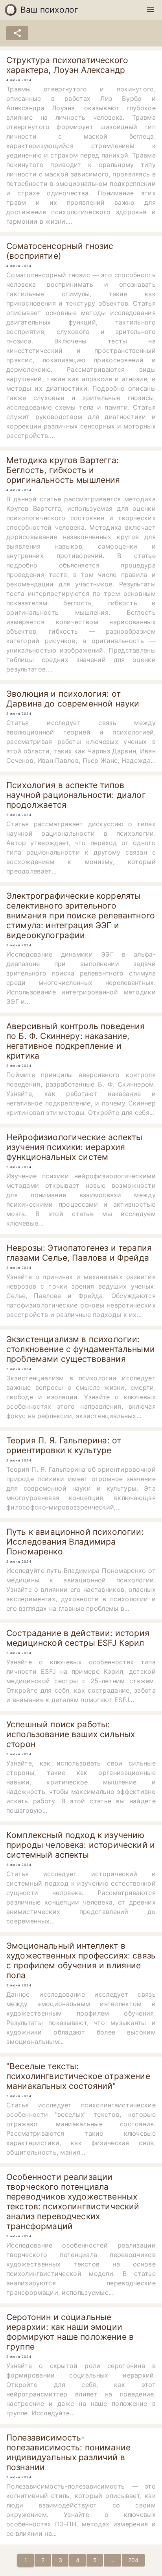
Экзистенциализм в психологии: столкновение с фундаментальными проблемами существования (81, 1349)
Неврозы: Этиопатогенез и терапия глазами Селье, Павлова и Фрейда (79, 1253)
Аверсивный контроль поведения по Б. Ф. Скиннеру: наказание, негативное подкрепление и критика (76, 1041)
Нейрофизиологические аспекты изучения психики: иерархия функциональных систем (74, 1147)
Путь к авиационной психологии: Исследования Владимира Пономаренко (75, 1542)
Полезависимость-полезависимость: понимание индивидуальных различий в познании (68, 2452)
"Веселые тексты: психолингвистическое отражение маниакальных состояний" (78, 2076)
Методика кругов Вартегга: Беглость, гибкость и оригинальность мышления (63, 470)
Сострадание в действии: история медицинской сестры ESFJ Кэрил (78, 1638)
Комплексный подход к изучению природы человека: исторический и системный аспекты (81, 1845)
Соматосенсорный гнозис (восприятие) (60, 251)
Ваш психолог (50, 10)
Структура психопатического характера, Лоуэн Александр (67, 65)
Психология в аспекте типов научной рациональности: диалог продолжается (76, 795)
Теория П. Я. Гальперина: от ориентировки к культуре (64, 1445)
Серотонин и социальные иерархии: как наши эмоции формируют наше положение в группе (70, 2332)
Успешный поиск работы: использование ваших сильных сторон (71, 1734)
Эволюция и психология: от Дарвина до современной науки (73, 699)
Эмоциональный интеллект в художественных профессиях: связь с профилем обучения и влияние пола (81, 1960)
